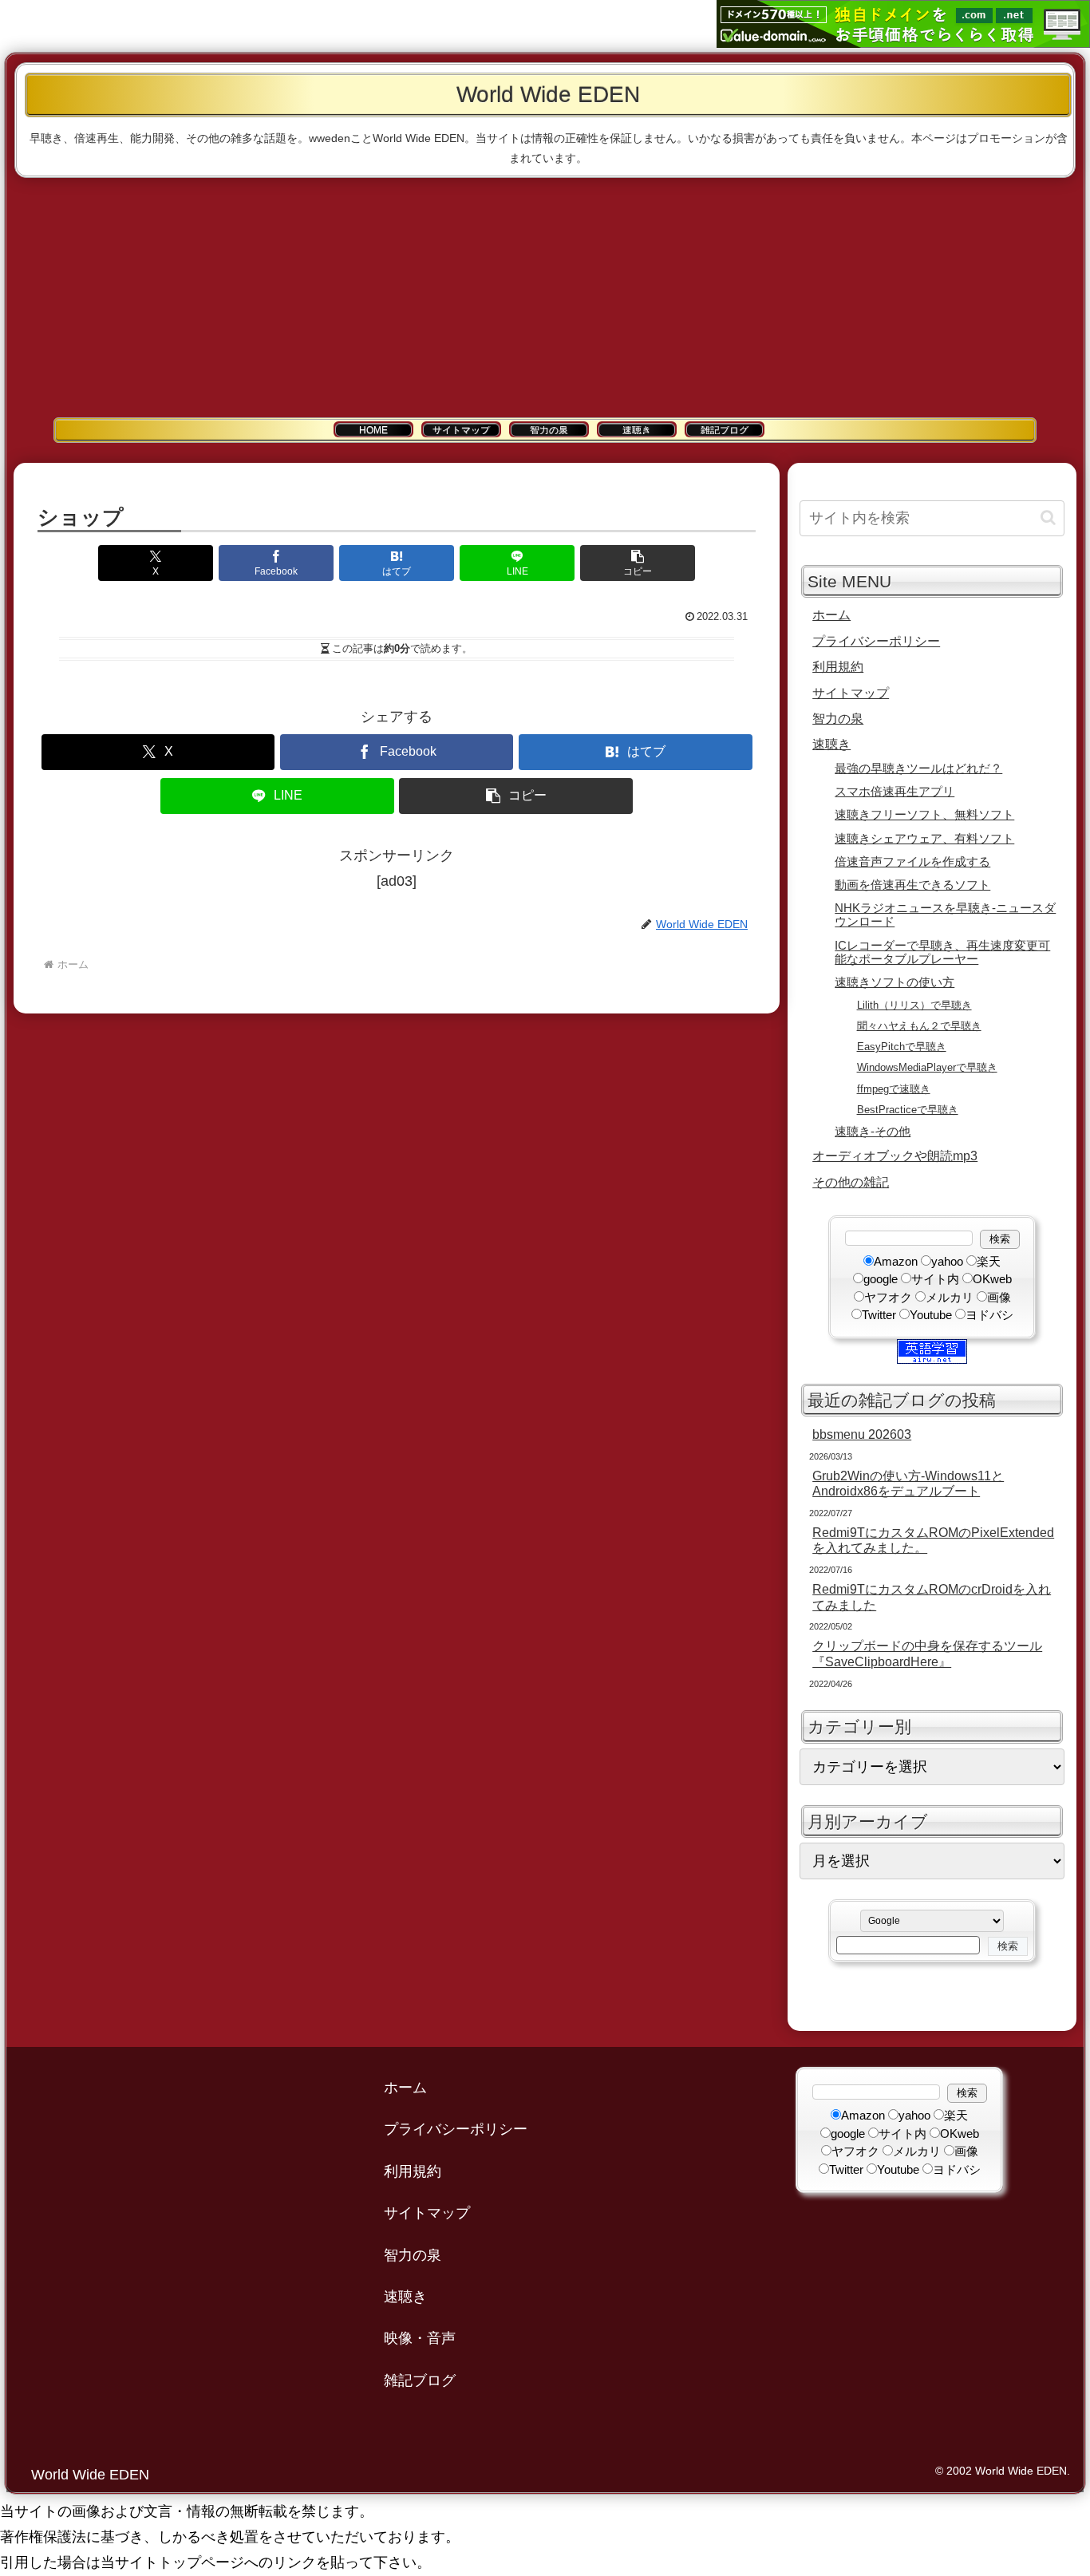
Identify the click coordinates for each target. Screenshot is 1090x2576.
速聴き (831, 744)
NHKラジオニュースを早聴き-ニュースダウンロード (945, 915)
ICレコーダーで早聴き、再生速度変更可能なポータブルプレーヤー (942, 952)
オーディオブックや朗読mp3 (895, 1156)
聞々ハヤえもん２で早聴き (919, 1026)
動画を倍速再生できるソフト (912, 885)
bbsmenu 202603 (862, 1434)
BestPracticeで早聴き (908, 1110)
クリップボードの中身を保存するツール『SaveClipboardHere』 (927, 1653)
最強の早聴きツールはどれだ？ (918, 768)
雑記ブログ (420, 2380)
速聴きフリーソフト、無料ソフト (924, 815)
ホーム (831, 614)
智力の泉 (838, 718)
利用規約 (838, 666)
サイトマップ (851, 693)
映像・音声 (420, 2338)
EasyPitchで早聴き (902, 1047)
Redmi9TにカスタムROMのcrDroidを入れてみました (932, 1596)
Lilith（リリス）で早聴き (914, 1005)
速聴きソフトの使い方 (895, 982)
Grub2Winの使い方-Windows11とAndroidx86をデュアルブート (908, 1483)
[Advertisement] (545, 298)
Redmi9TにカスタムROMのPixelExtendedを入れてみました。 (933, 1540)
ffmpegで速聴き (894, 1089)
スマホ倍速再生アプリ (895, 792)
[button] (638, 563)
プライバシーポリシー (876, 641)
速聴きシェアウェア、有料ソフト (924, 839)
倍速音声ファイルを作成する (912, 862)
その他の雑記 (851, 1182)
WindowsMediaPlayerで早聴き (927, 1067)
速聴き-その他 (873, 1132)
